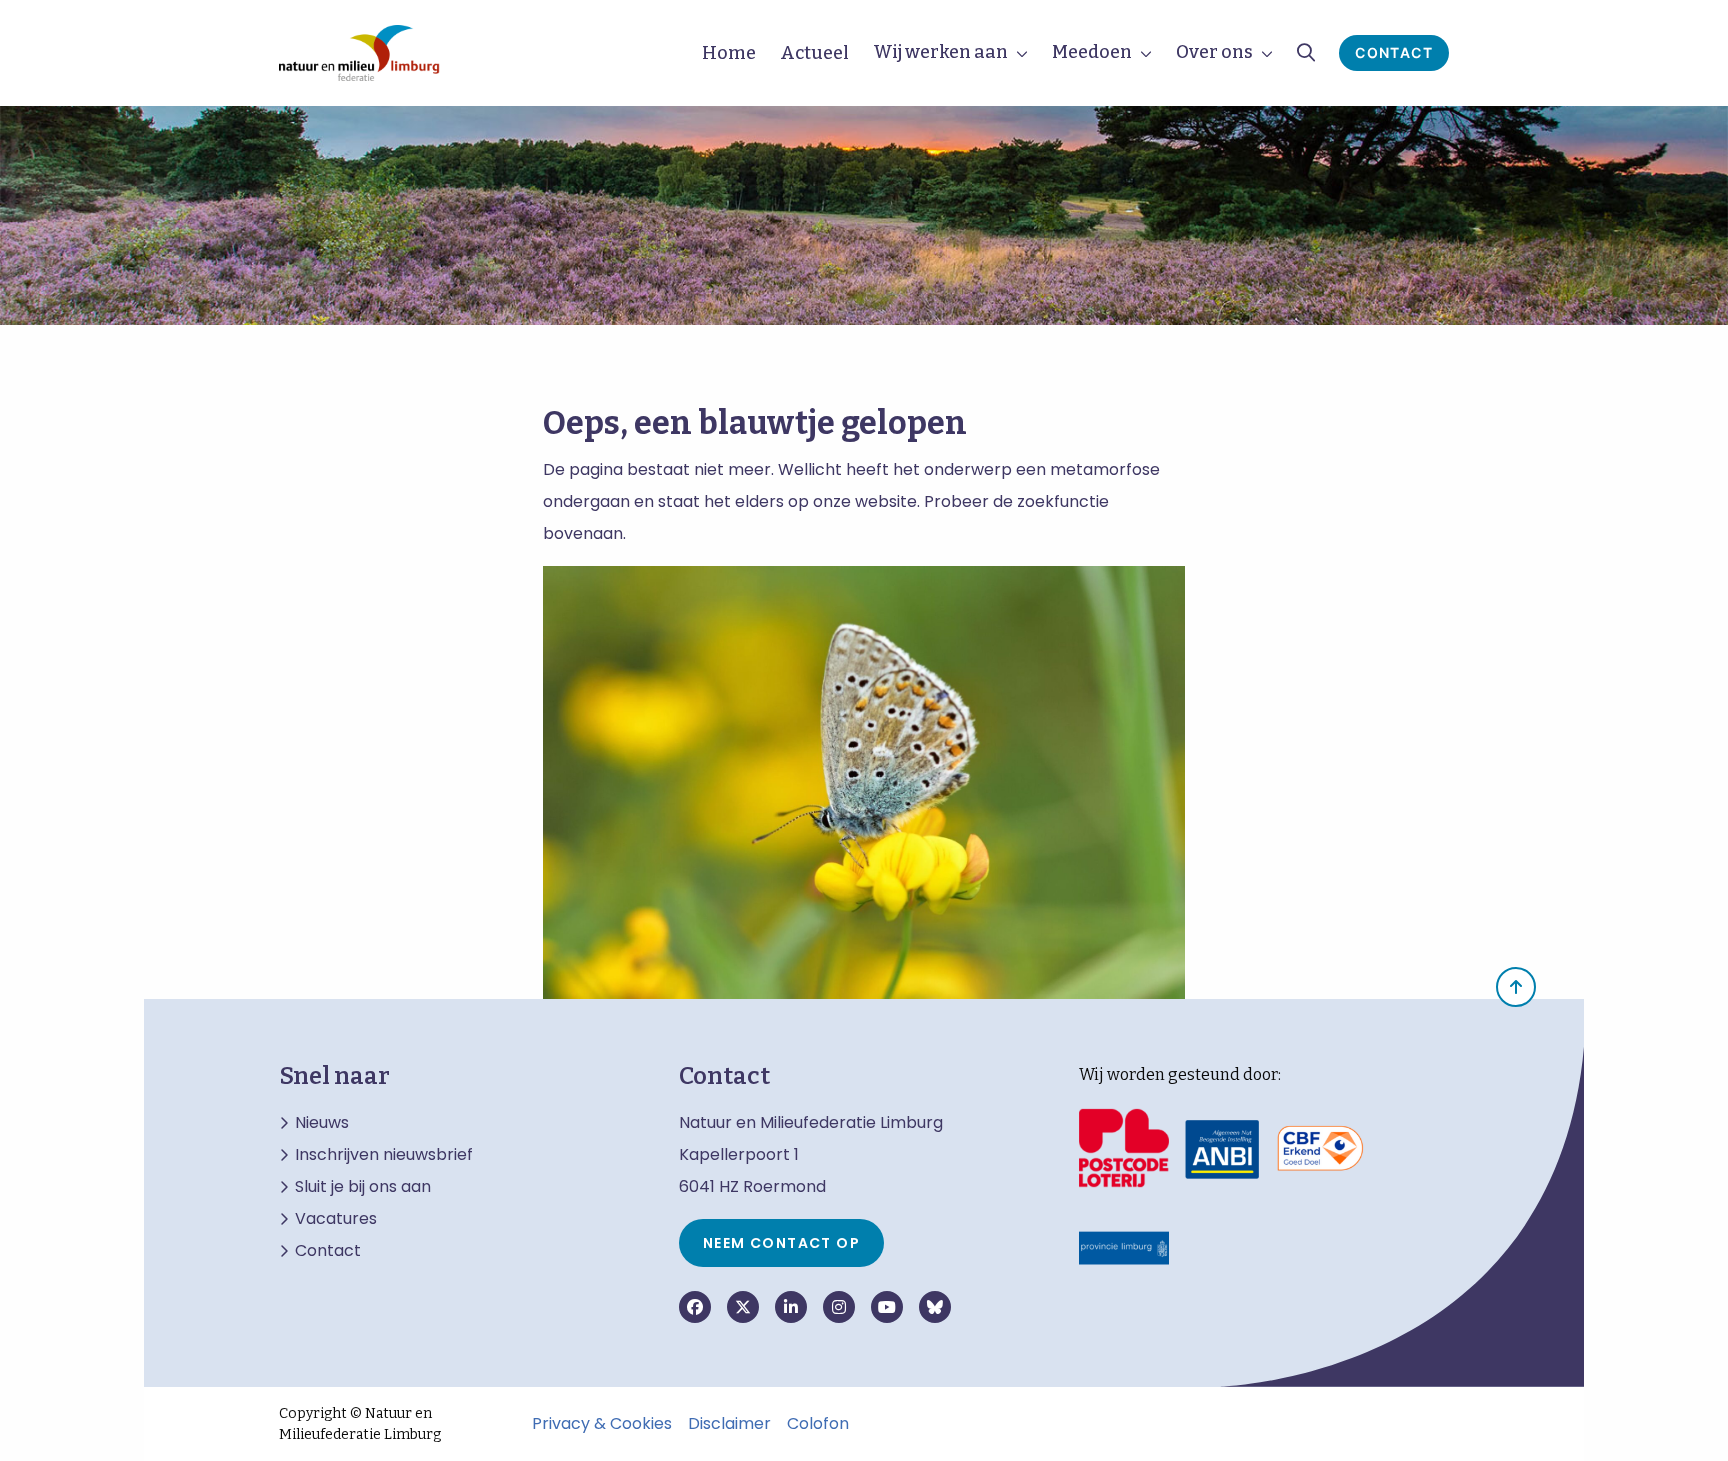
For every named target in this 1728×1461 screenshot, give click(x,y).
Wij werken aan (940, 52)
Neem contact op (781, 1243)
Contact (1394, 52)
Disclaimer (729, 1424)
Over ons (1214, 52)
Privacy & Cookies (602, 1424)
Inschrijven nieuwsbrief (384, 1155)
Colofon (818, 1424)
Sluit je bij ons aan (363, 1187)
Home (729, 53)
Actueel (814, 53)
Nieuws (322, 1123)
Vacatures (336, 1219)
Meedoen (1092, 52)
